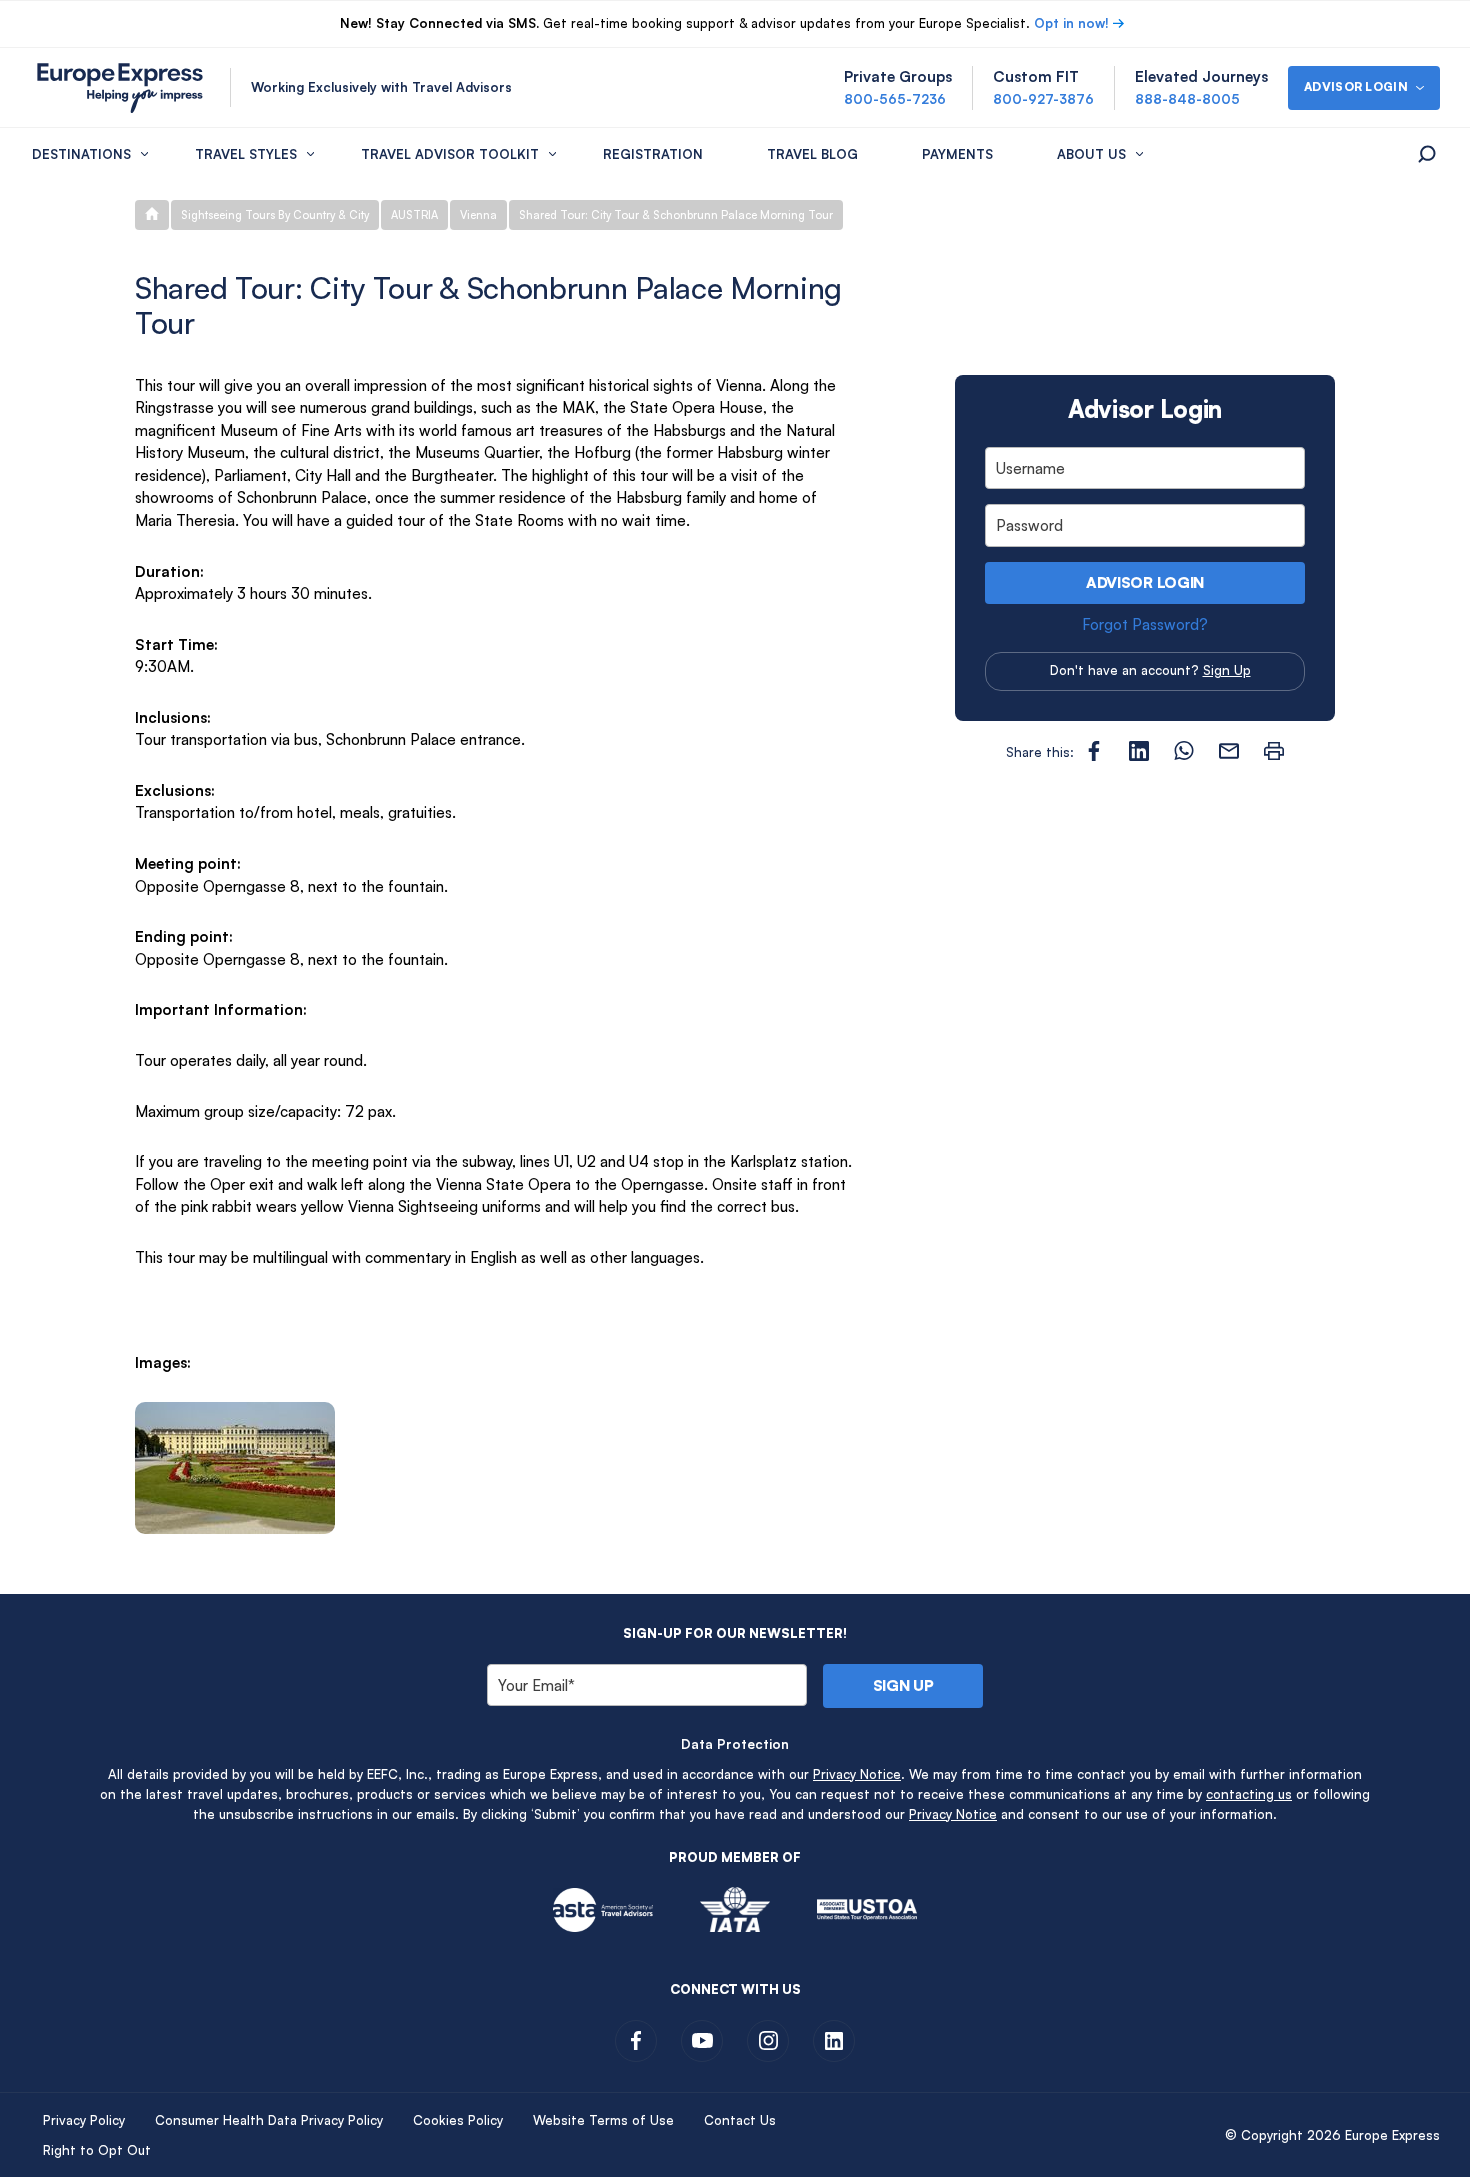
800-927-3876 (1043, 99)
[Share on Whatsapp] (1184, 751)
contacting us (1249, 1794)
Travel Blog (812, 154)
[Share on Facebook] (1094, 751)
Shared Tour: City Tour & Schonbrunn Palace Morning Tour (676, 215)
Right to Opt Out (97, 2150)
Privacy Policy (84, 2120)
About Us (1091, 154)
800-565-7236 (895, 99)
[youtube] (702, 2041)
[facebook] (636, 2041)
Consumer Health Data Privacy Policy (269, 2120)
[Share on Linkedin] (1139, 751)
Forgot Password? (1145, 624)
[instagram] (768, 2041)
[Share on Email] (1229, 751)
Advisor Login (1145, 582)
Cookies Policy (458, 2120)
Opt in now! (1071, 23)
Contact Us (740, 2120)
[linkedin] (834, 2041)
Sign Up (1227, 670)
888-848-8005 (1187, 99)
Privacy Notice (857, 1774)
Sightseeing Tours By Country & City (275, 215)
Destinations (81, 154)
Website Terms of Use (603, 2120)
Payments (957, 154)
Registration (653, 154)
